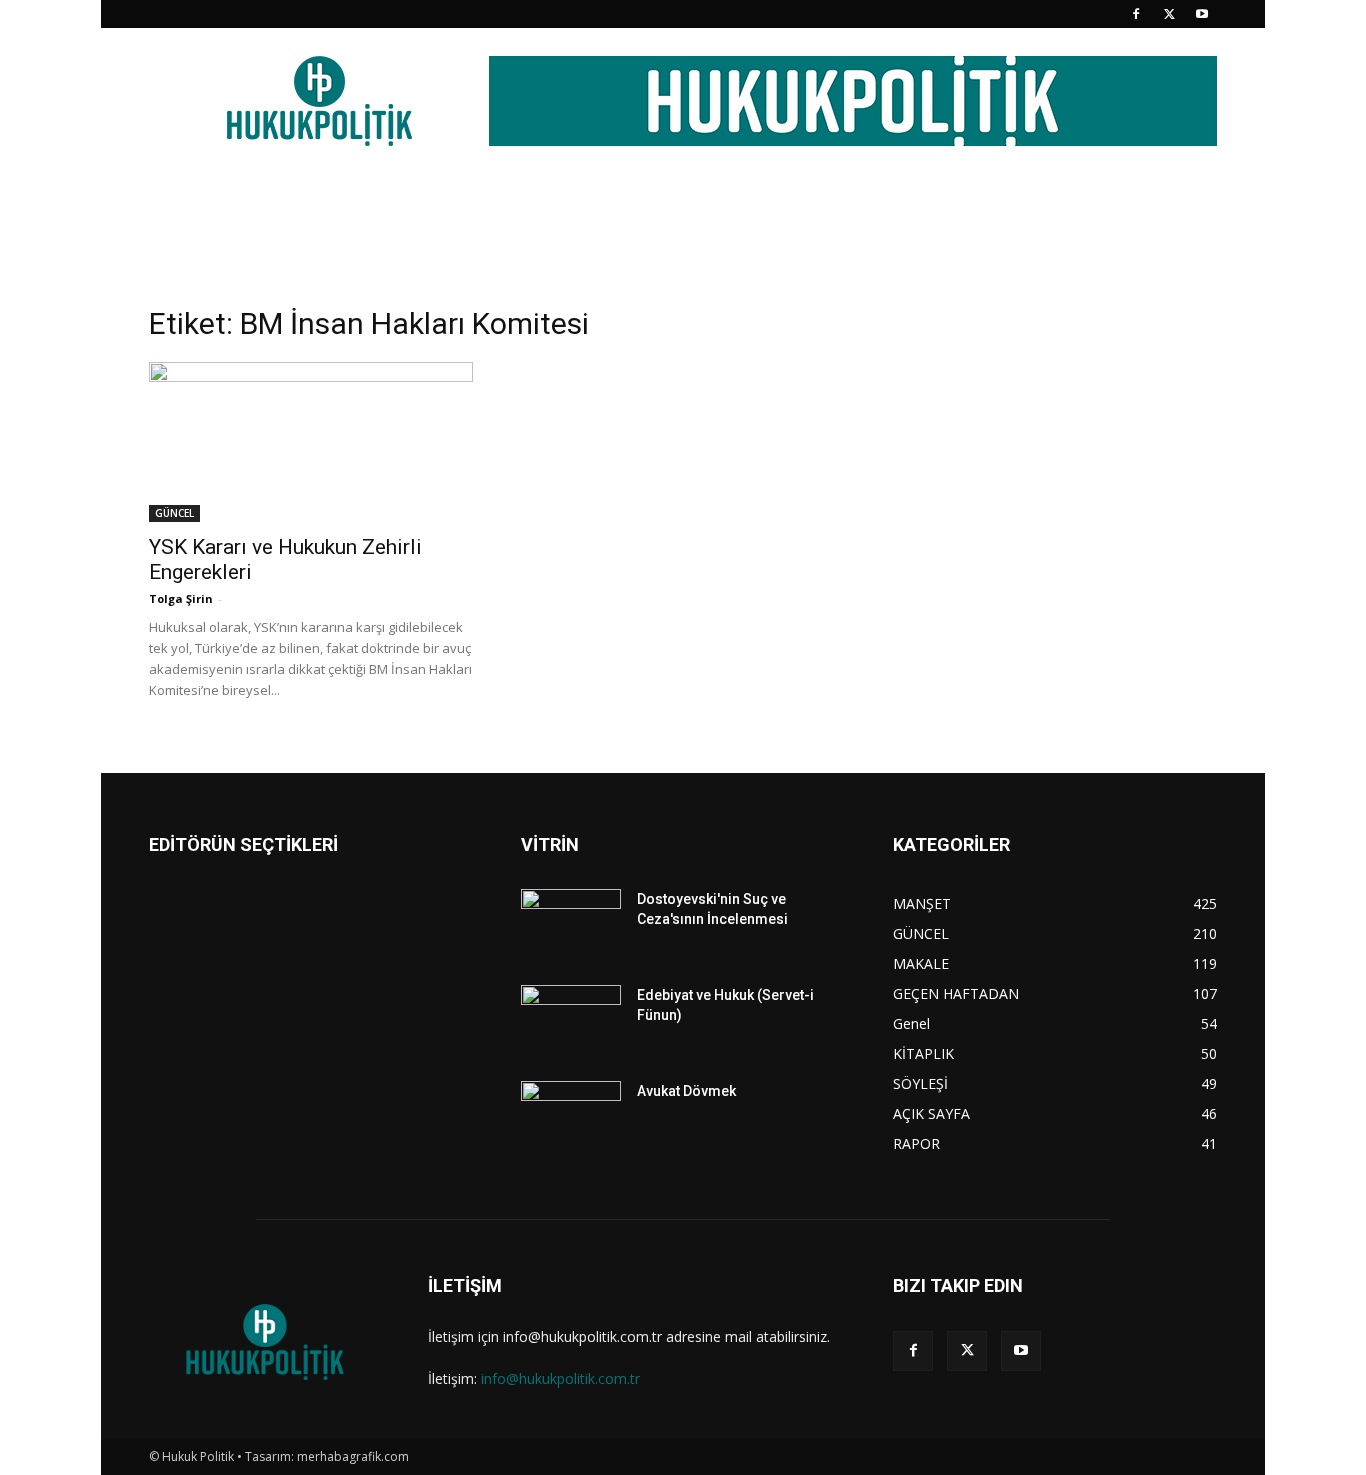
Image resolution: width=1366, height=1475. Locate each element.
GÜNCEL (174, 513)
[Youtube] (1202, 14)
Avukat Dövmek (686, 1091)
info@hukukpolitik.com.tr (560, 1378)
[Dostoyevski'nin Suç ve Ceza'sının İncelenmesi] (571, 924)
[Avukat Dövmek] (571, 1116)
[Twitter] (1169, 14)
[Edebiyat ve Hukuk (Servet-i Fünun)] (571, 1020)
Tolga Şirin (181, 598)
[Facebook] (1136, 14)
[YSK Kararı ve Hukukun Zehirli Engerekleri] (311, 442)
